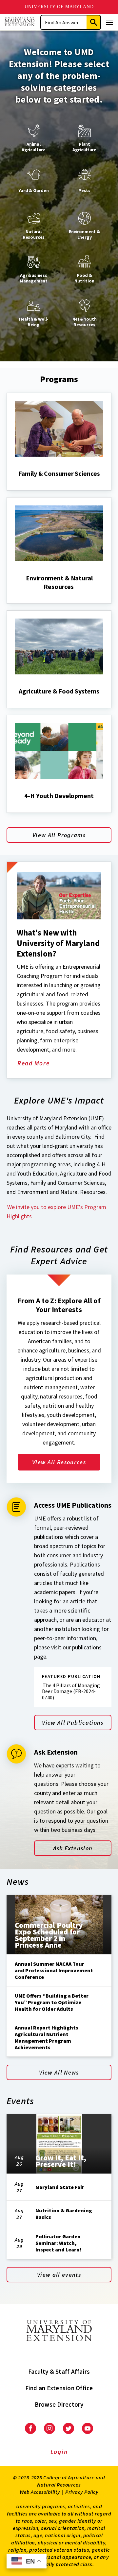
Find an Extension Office (59, 2388)
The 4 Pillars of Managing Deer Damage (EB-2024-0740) (71, 1691)
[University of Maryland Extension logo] (20, 22)
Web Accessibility (40, 2492)
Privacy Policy (82, 2492)
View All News (59, 2072)
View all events (59, 2275)
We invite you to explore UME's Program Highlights (56, 1212)
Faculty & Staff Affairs (59, 2371)
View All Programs (59, 835)
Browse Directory (59, 2404)
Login (59, 2452)
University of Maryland (59, 7)
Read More (41, 1064)
